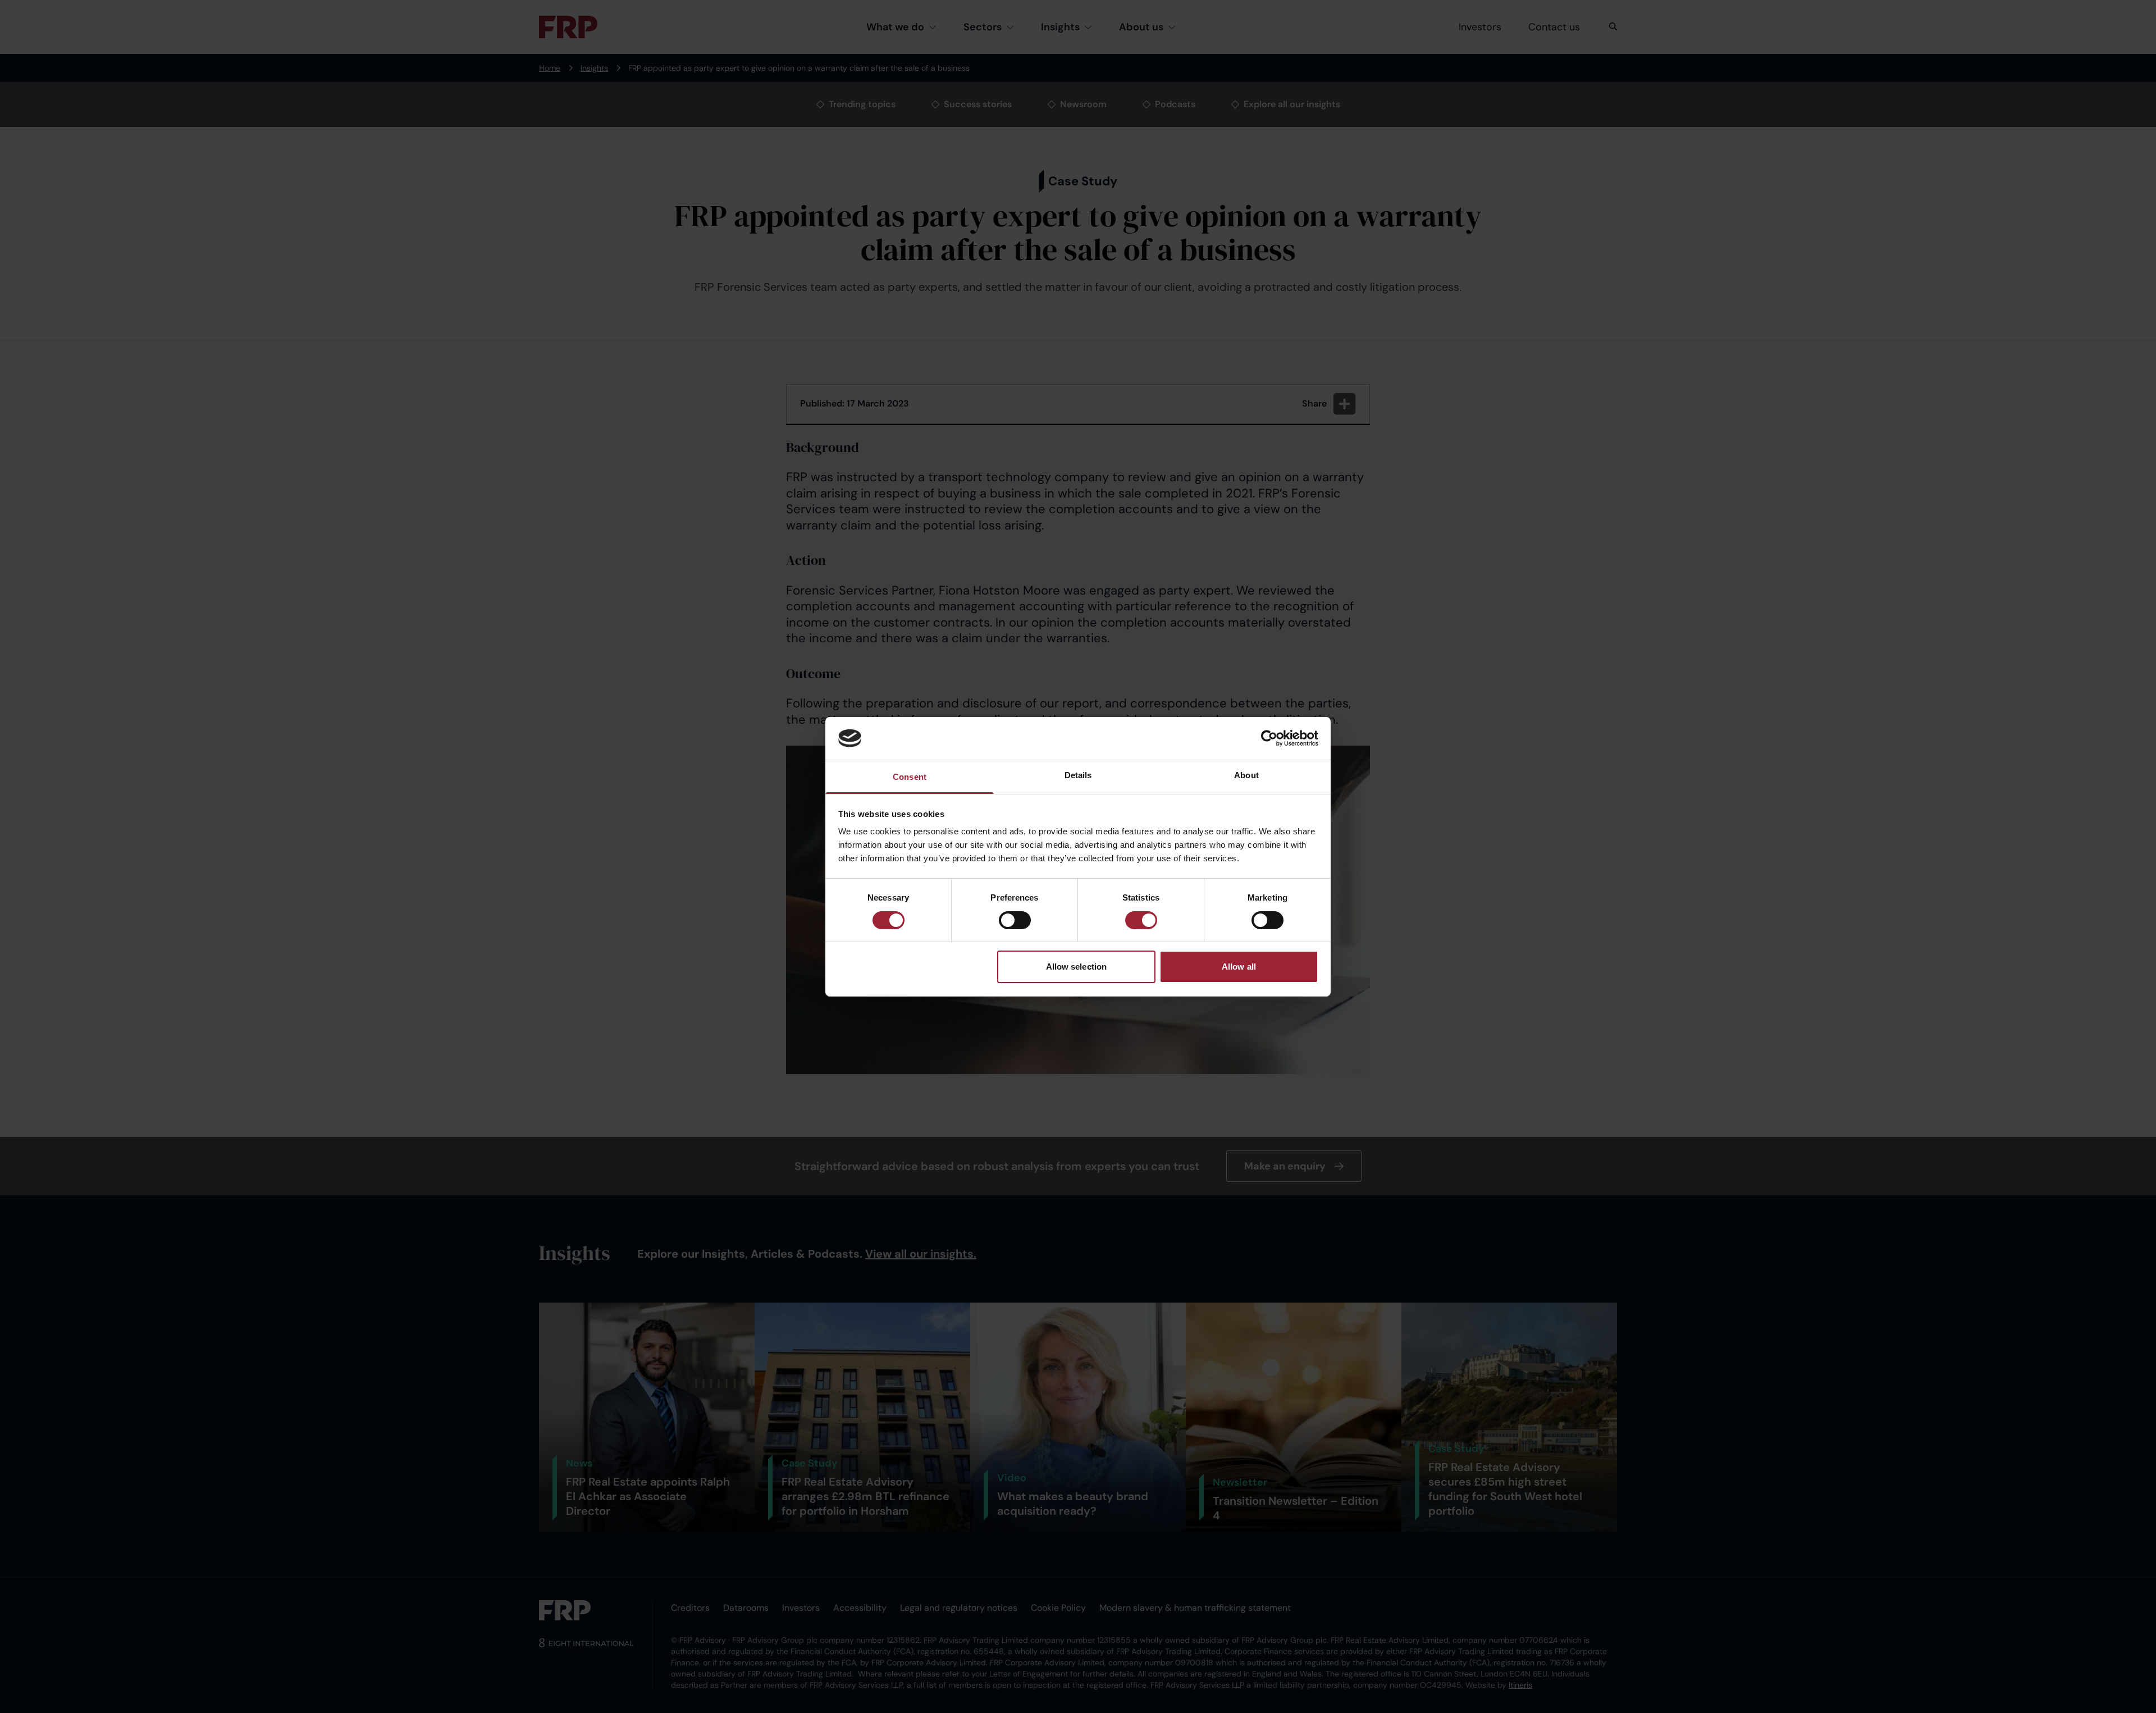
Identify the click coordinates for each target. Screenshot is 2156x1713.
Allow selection (1077, 967)
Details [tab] (1078, 775)
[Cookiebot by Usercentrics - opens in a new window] (1269, 738)
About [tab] (1246, 775)
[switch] (1015, 920)
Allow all (1239, 967)
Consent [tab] (910, 777)
